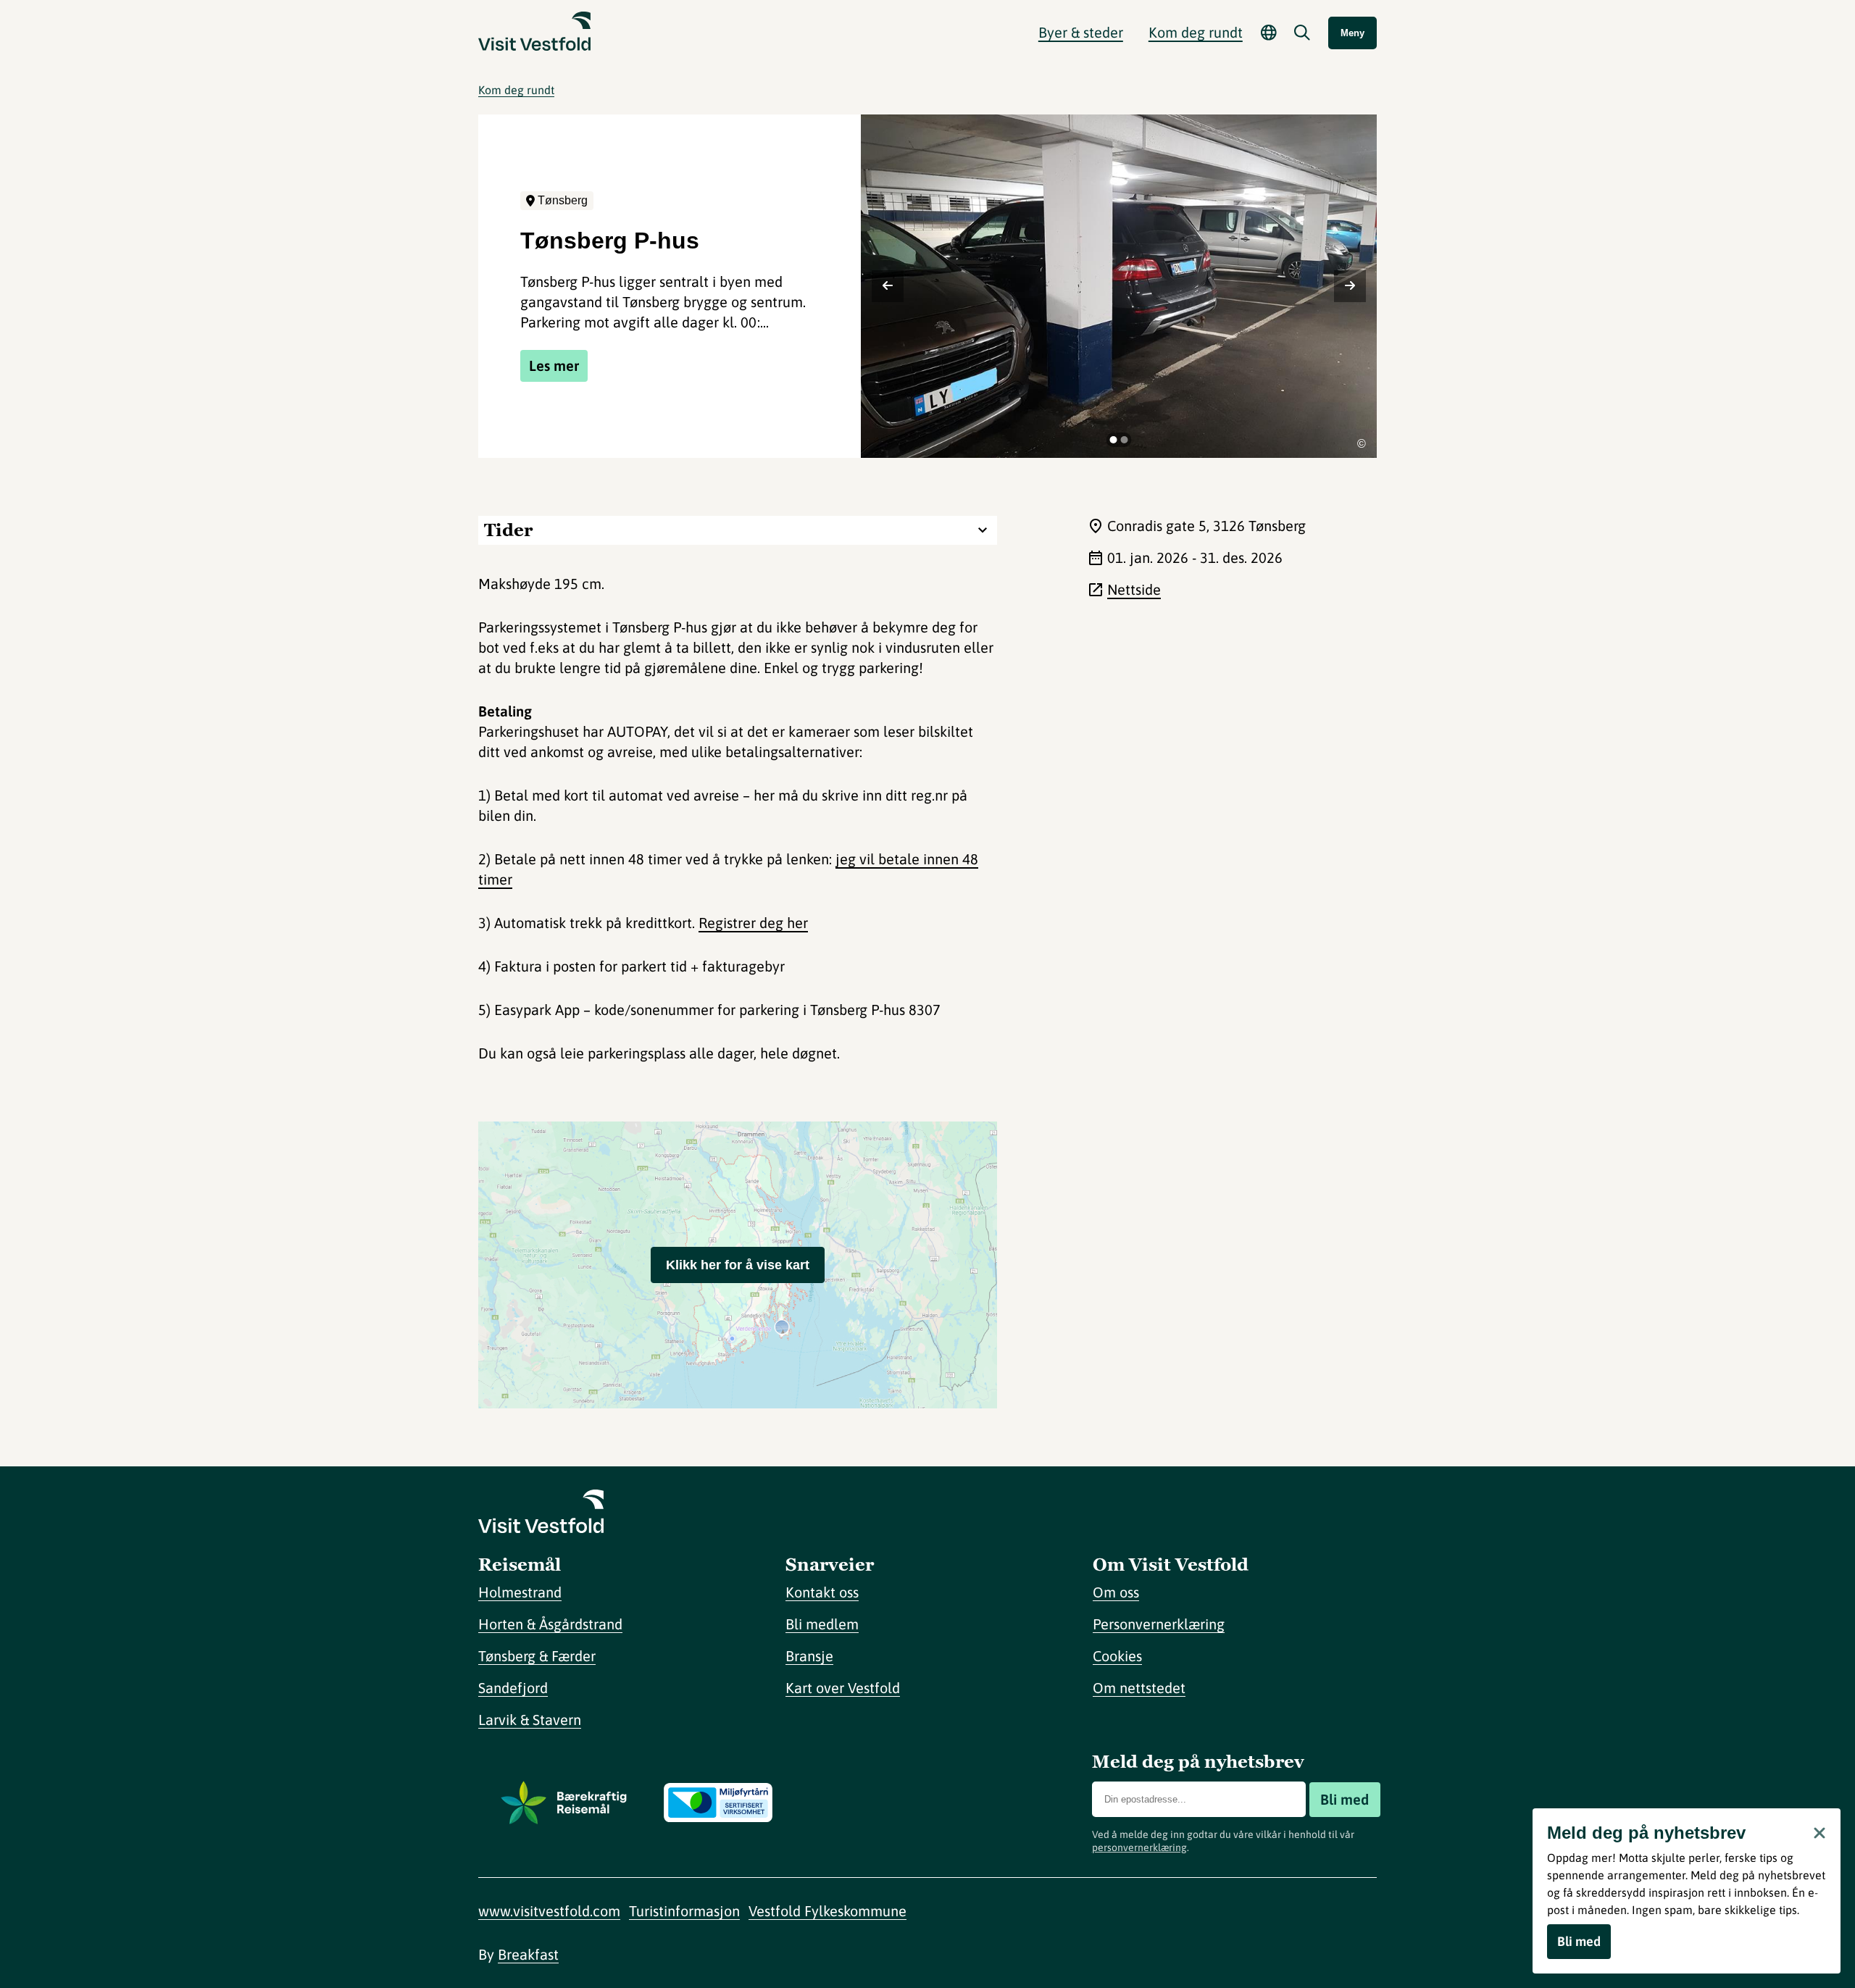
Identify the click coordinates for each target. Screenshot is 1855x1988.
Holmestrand (520, 1592)
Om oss (1116, 1592)
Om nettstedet (1139, 1688)
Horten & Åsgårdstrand (550, 1624)
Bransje (809, 1656)
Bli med (1345, 1799)
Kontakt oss (822, 1592)
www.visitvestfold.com (549, 1911)
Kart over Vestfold (843, 1688)
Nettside (1134, 589)
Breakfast (528, 1954)
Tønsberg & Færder (537, 1656)
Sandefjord (513, 1688)
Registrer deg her (753, 923)
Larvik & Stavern (530, 1720)
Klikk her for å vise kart (738, 1265)
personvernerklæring (1139, 1847)
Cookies (1117, 1656)
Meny (1352, 33)
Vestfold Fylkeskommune (828, 1911)
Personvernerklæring (1159, 1624)
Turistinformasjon (684, 1911)
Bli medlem (822, 1624)
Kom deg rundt (516, 90)
